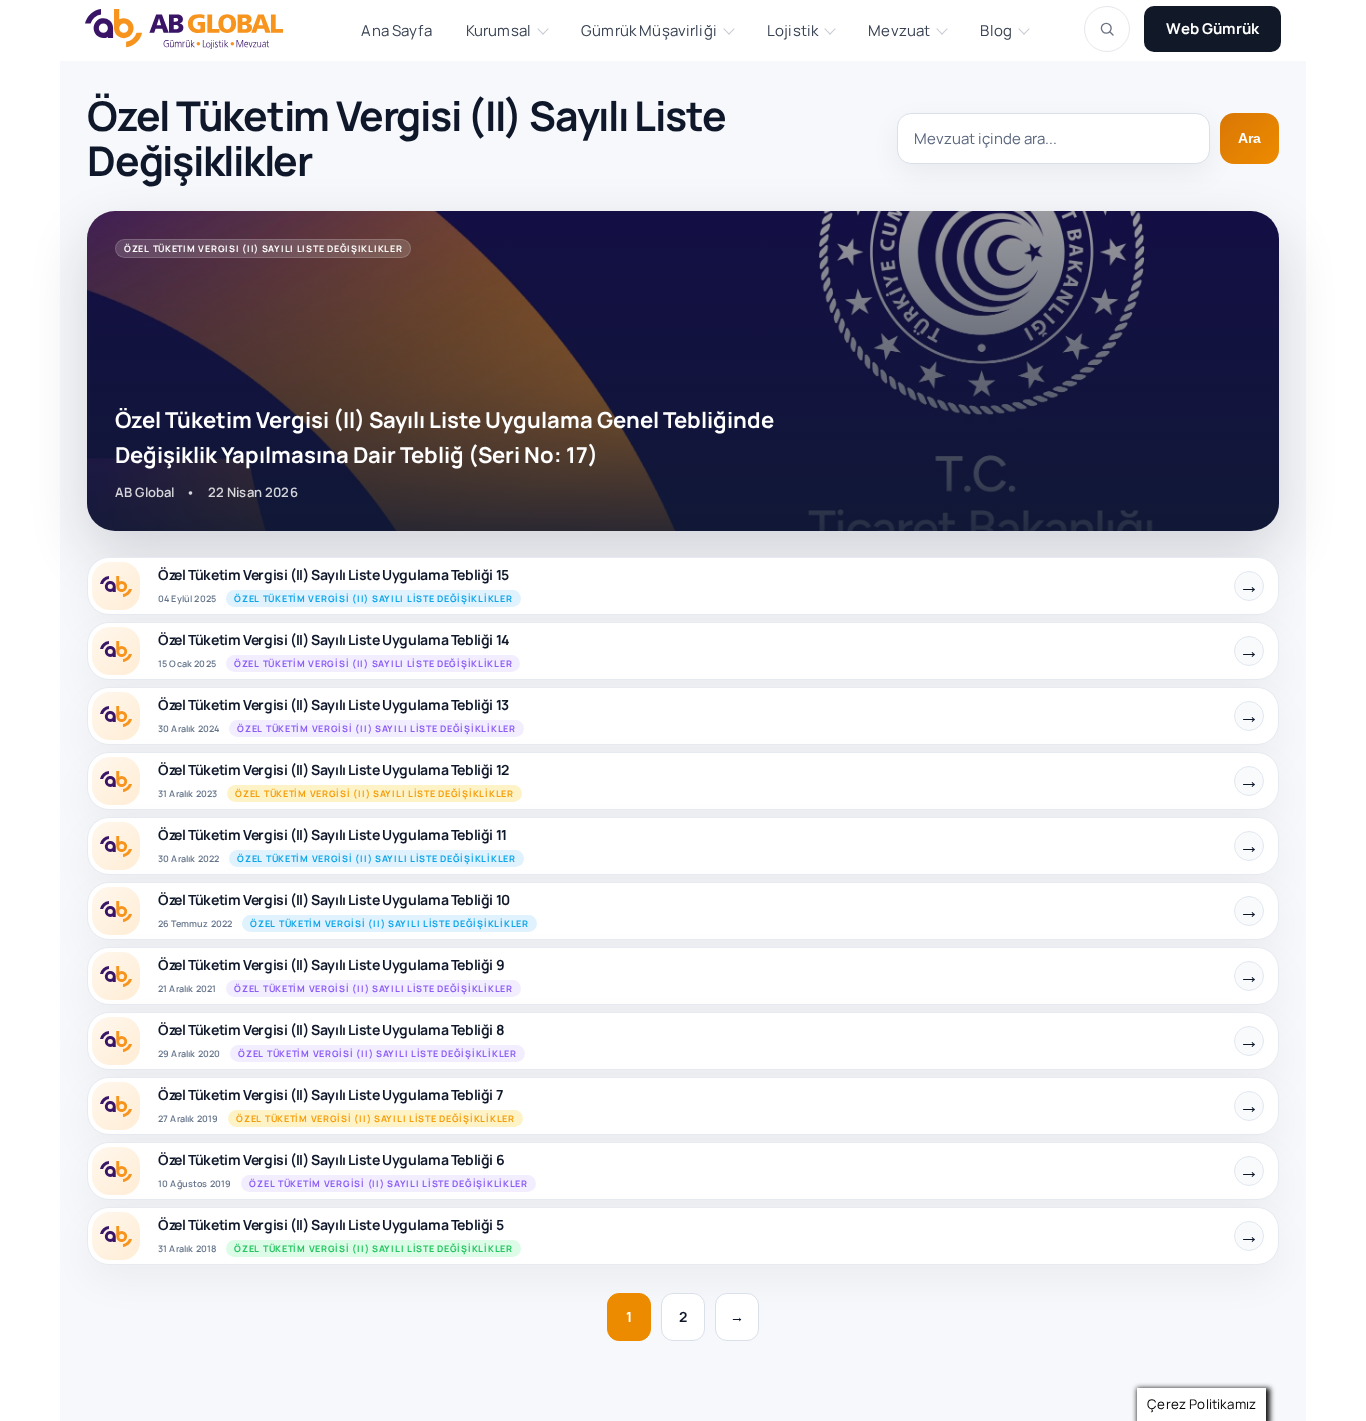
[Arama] (1107, 29)
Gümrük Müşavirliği (649, 31)
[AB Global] (195, 28)
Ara (1249, 138)
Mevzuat (899, 31)
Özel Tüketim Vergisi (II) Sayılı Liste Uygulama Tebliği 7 (330, 1094)
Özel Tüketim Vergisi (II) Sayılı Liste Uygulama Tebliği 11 (332, 834)
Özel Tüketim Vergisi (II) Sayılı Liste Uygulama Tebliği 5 (330, 1224)
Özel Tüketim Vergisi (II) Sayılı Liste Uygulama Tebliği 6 (331, 1159)
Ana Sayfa (396, 31)
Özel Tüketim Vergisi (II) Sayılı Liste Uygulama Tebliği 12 (333, 769)
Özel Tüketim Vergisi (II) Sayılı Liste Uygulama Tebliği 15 (333, 574)
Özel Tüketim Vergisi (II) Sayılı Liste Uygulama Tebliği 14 (334, 639)
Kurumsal (498, 31)
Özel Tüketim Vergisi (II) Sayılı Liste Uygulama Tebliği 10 (334, 899)
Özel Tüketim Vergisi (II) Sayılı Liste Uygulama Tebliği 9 (331, 964)
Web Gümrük (1212, 28)
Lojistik (792, 31)
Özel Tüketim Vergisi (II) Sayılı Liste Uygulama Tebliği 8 (331, 1029)
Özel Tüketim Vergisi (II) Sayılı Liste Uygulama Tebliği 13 (333, 704)
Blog (996, 31)
